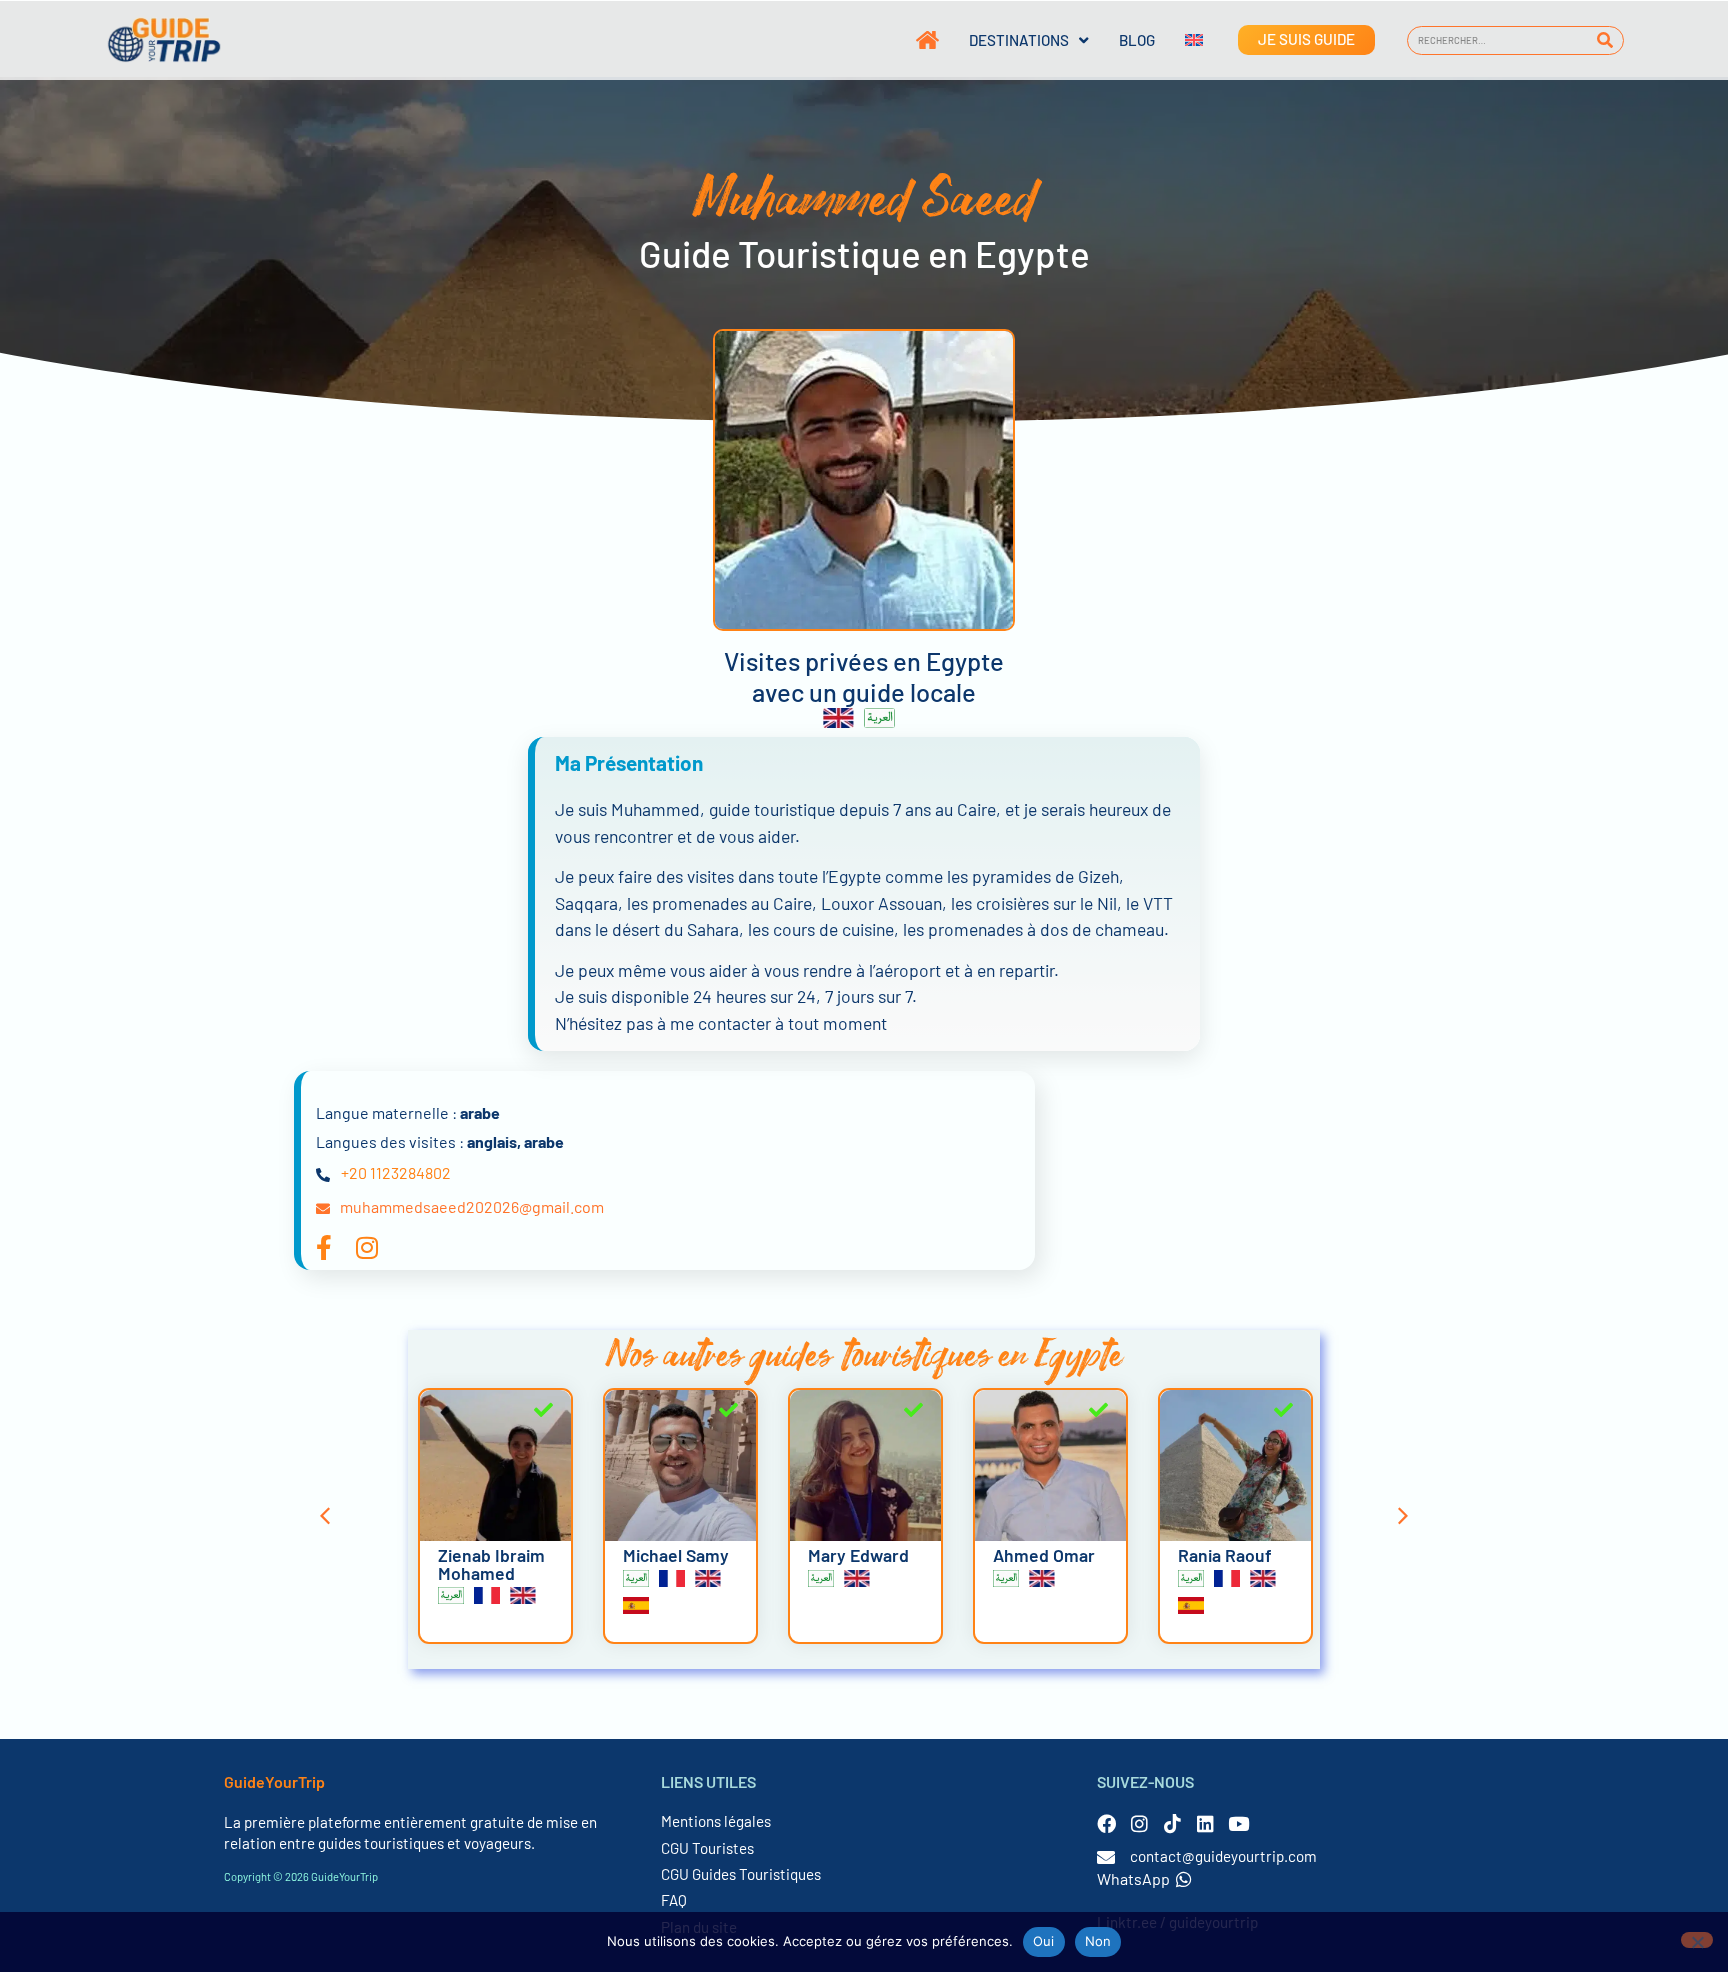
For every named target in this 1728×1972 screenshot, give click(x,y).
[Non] (1697, 1940)
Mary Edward (858, 1555)
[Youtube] (1238, 1823)
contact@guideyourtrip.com (1223, 1856)
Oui (1044, 1941)
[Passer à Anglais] (1179, 40)
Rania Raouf (1225, 1555)
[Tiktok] (1172, 1823)
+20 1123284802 (396, 1172)
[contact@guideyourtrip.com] (1106, 1857)
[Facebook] (1106, 1823)
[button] (325, 1516)
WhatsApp (1133, 1878)
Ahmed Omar (1044, 1555)
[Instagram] (1139, 1823)
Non (1098, 1941)
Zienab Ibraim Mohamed (491, 1564)
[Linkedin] (1205, 1823)
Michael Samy (676, 1555)
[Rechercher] (1605, 40)
